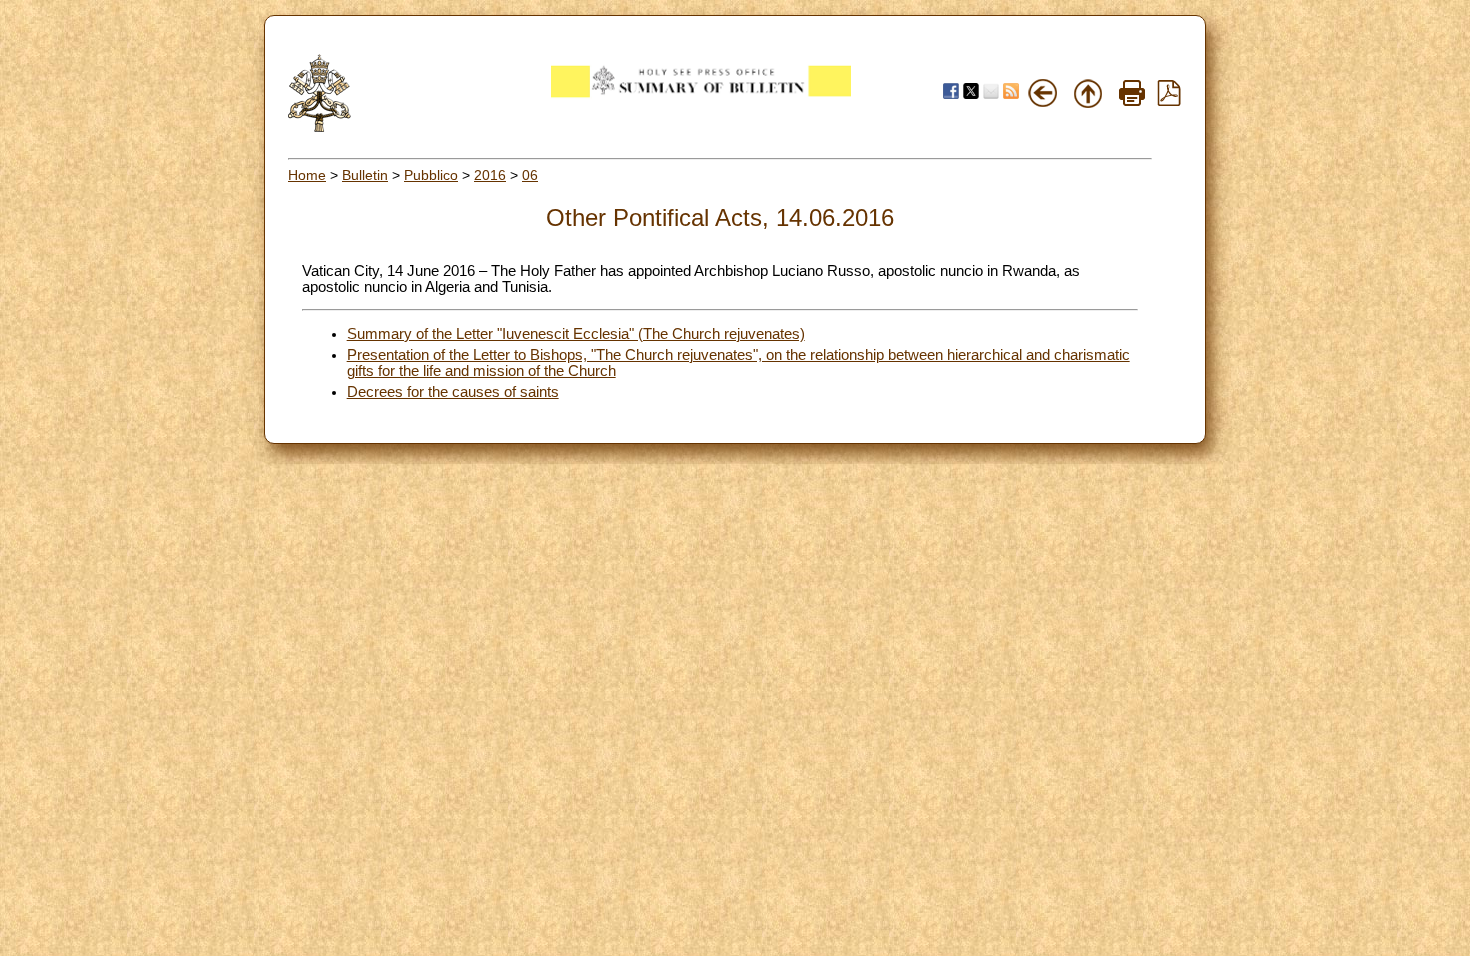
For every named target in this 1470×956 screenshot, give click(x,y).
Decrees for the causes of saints (453, 392)
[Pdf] (1169, 101)
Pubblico (431, 175)
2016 (490, 175)
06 (530, 175)
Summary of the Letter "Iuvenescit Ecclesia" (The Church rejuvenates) (576, 334)
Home (307, 175)
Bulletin (365, 175)
